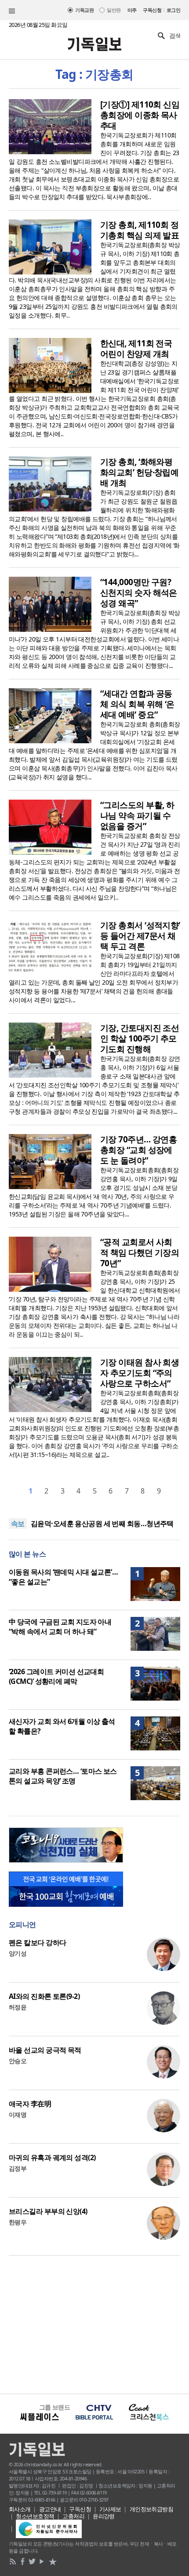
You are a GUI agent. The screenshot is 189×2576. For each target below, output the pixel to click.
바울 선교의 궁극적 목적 (45, 2050)
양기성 (18, 1953)
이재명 (18, 2115)
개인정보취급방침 (152, 2509)
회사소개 (20, 2509)
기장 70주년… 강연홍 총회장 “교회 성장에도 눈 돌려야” (138, 1150)
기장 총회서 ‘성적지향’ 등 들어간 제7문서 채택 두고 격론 (140, 936)
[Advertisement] (94, 2324)
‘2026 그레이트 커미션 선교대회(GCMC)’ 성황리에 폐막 (56, 1676)
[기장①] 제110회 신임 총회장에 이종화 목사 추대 (140, 115)
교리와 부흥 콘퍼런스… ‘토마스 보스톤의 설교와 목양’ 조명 (63, 1776)
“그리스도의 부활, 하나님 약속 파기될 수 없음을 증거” (137, 815)
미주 (132, 10)
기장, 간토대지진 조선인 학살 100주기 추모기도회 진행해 (140, 1038)
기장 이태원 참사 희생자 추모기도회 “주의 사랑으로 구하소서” (140, 1373)
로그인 (173, 10)
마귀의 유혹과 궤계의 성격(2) (52, 2157)
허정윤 (18, 2007)
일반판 (114, 10)
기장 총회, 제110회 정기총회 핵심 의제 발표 (140, 230)
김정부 (18, 2168)
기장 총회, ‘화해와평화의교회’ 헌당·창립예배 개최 (139, 472)
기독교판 (84, 10)
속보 (18, 1523)
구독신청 (152, 10)
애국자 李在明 (30, 2104)
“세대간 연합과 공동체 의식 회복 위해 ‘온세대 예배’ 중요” (137, 704)
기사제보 (110, 2509)
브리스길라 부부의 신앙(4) (48, 2211)
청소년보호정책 (35, 2516)
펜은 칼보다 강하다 (37, 1942)
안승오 (18, 2061)
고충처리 (73, 2516)
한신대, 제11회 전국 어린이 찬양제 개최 (136, 348)
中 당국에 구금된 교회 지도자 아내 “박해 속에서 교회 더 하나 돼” (60, 1627)
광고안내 (50, 2509)
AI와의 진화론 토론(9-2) (44, 1996)
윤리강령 (104, 2516)
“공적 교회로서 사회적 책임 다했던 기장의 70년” (140, 1253)
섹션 (12, 11)
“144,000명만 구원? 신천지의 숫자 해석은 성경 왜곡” (139, 593)
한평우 (18, 2222)
